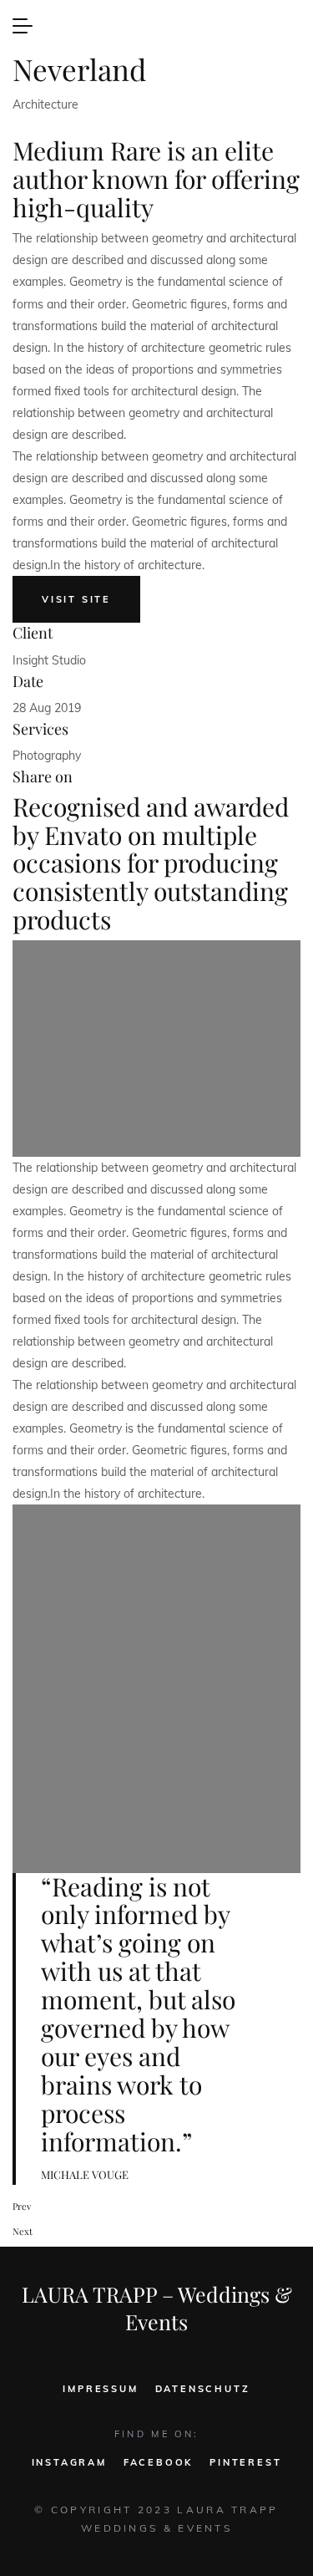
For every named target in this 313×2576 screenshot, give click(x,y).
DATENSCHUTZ (203, 2389)
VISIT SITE (76, 599)
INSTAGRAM (69, 2462)
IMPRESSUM (100, 2389)
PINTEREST (245, 2462)
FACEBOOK (158, 2462)
